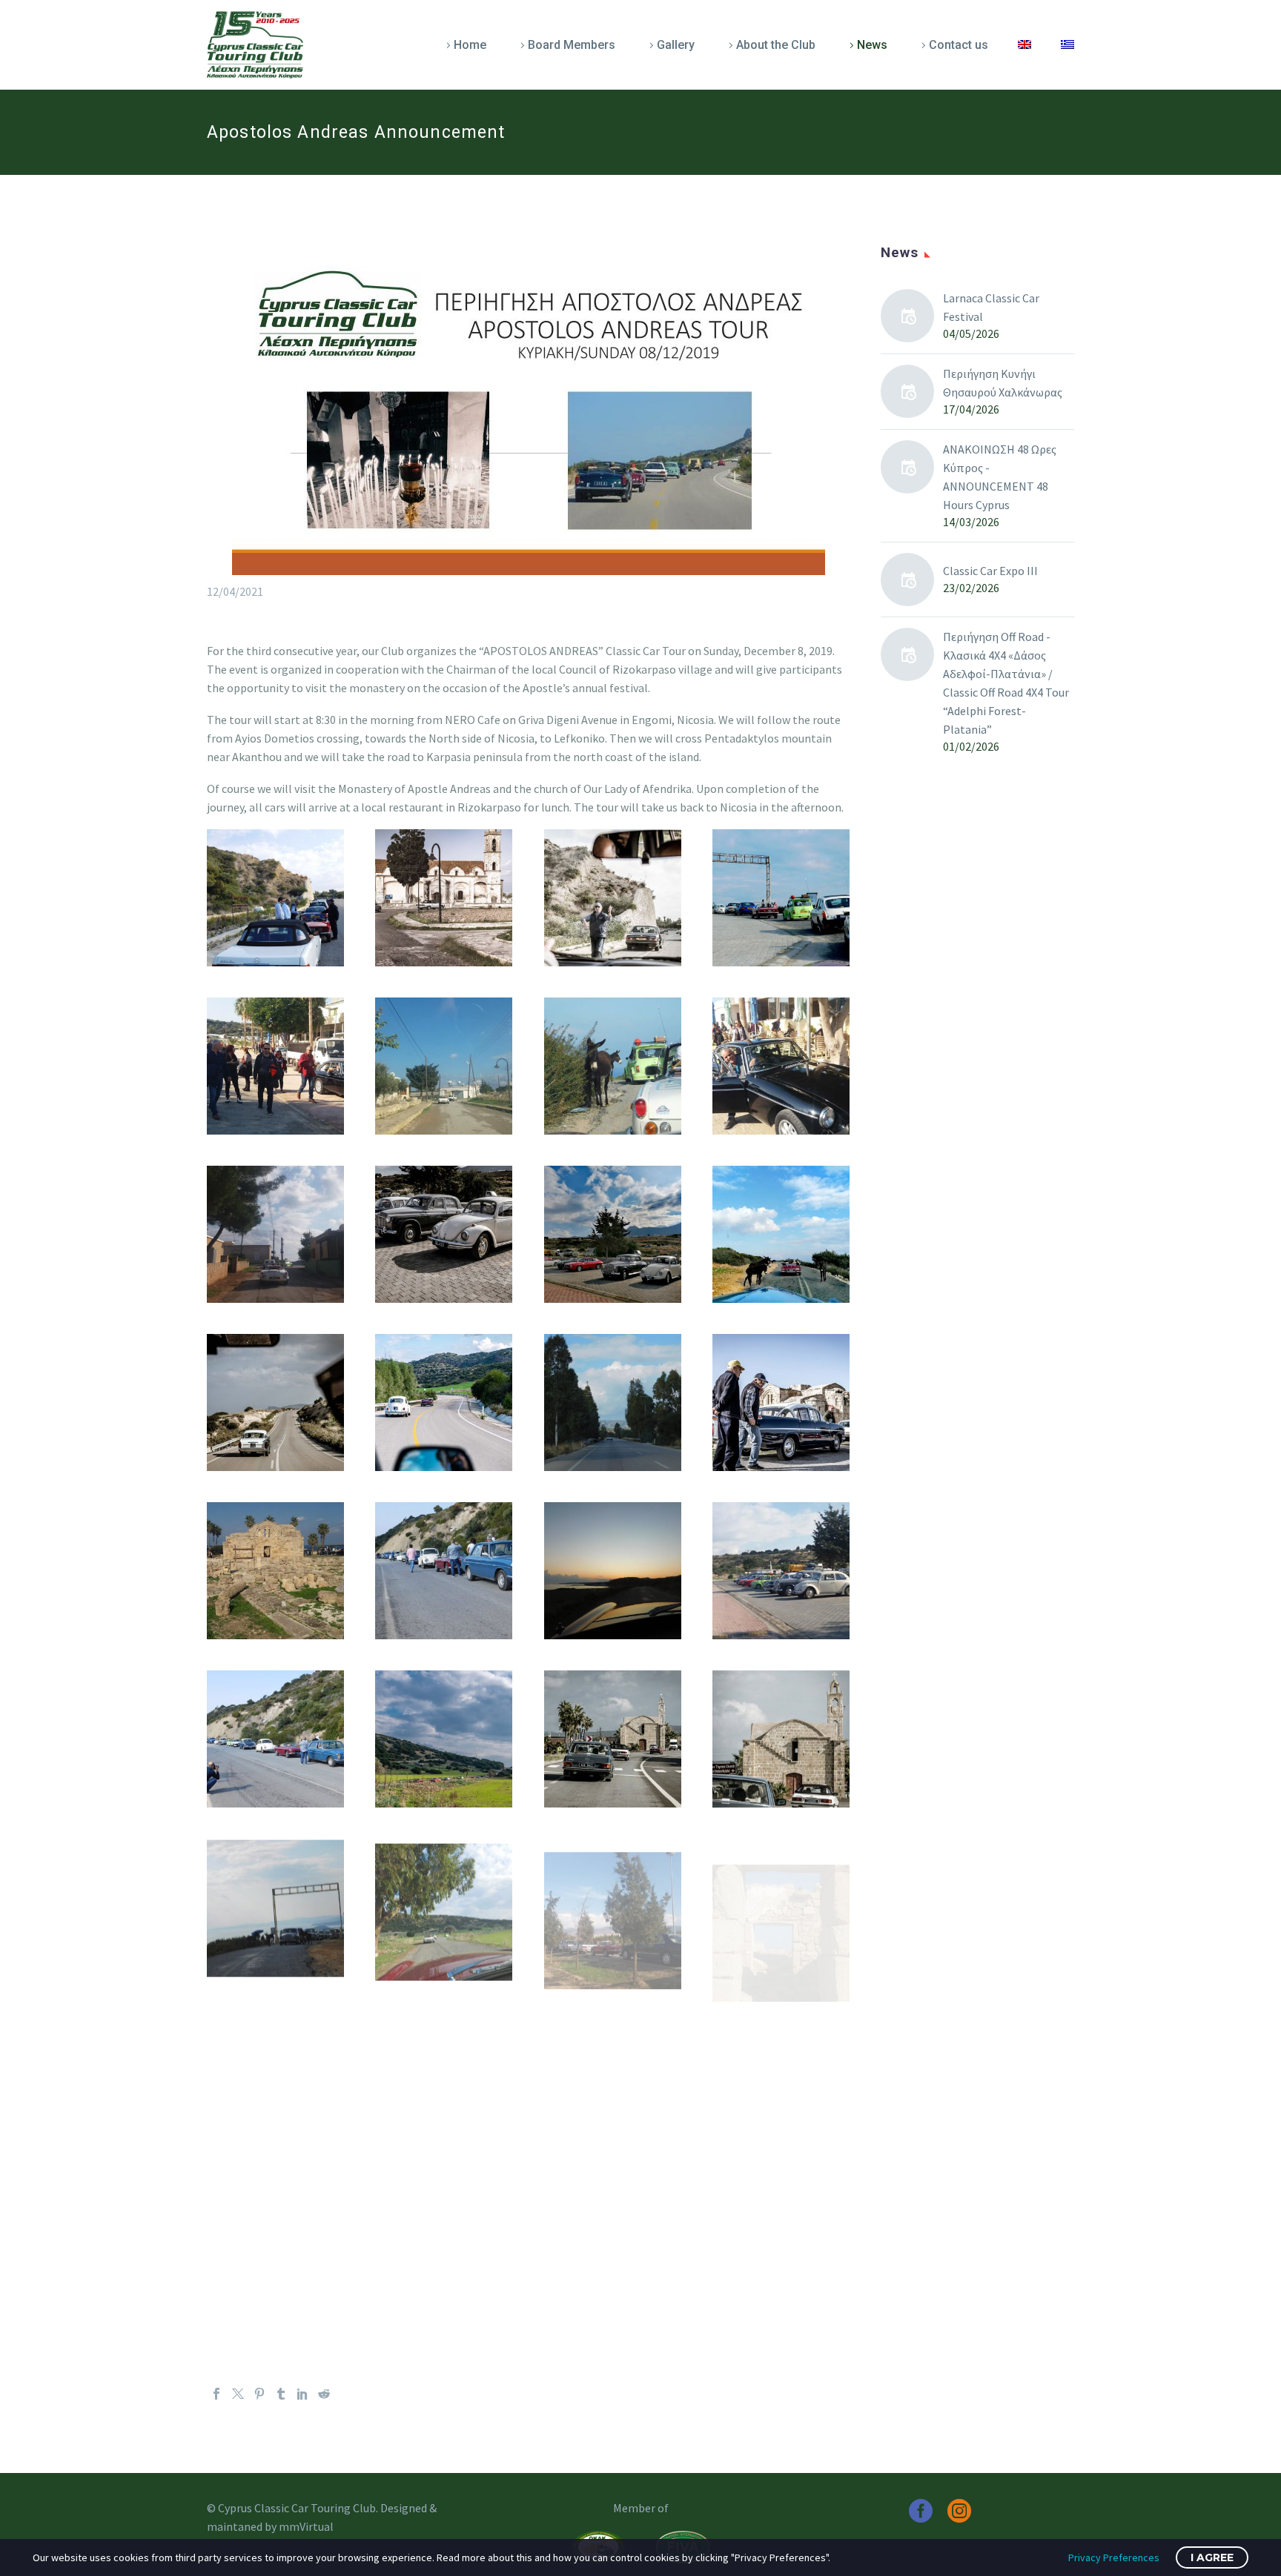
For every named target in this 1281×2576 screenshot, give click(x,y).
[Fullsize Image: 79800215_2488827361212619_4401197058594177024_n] (781, 1739)
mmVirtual (306, 2526)
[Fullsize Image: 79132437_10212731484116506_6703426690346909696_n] (613, 1571)
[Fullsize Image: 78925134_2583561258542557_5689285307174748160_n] (613, 1234)
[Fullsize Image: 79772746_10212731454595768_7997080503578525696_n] (275, 1907)
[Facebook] (216, 2394)
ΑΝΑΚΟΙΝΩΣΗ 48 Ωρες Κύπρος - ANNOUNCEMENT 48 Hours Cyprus (1000, 477)
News (872, 45)
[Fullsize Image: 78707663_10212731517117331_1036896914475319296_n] (275, 1066)
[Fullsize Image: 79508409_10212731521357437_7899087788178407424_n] (613, 1907)
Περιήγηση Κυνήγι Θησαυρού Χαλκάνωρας (1003, 383)
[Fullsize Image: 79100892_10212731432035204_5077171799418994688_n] (444, 1571)
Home (470, 45)
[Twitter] (238, 2394)
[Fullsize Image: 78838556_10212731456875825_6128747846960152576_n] (613, 1066)
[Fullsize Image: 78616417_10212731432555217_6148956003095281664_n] (275, 898)
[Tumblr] (281, 2394)
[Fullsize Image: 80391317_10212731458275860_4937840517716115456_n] (613, 2244)
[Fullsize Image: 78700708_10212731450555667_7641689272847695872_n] (781, 898)
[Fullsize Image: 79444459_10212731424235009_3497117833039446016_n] (275, 2075)
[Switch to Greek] (1067, 45)
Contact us (959, 45)
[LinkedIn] (302, 2394)
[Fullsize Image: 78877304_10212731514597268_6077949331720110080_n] (275, 1234)
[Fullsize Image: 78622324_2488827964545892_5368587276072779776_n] (444, 898)
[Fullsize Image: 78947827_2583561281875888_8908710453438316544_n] (781, 1234)
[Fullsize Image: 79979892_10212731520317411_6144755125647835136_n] (275, 2244)
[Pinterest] (259, 2394)
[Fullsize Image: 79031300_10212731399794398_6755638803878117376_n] (613, 1402)
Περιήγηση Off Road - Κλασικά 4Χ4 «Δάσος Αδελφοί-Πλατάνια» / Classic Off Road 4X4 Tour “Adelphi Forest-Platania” (1006, 683)
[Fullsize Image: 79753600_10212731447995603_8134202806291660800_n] (444, 1907)
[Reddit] (324, 2394)
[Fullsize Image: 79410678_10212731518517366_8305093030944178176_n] (444, 2075)
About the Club (776, 45)
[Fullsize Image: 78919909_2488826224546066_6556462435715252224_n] (444, 1234)
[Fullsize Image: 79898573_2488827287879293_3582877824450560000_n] (613, 1739)
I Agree (1212, 2557)
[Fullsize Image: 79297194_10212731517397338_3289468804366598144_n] (781, 1571)
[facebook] (921, 2511)
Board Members (572, 45)
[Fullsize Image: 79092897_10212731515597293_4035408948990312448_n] (275, 1571)
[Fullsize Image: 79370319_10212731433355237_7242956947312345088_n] (781, 2075)
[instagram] (959, 2511)
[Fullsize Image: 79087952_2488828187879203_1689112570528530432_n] (781, 1402)
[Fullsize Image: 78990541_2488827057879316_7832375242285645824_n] (444, 1402)
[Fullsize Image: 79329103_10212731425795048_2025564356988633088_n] (275, 1739)
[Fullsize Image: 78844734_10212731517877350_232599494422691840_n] (781, 1066)
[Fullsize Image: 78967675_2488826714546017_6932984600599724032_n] (275, 1402)
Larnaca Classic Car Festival (991, 307)
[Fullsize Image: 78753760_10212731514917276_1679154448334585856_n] (444, 1066)
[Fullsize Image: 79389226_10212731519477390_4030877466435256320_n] (613, 2075)
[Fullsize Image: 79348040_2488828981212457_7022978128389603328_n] (444, 1739)
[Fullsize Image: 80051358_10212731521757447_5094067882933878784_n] (444, 2244)
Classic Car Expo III (990, 571)
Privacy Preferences (1114, 2557)
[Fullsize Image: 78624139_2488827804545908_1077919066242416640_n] (613, 898)
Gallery (676, 45)
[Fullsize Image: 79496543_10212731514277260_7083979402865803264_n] (781, 1907)
